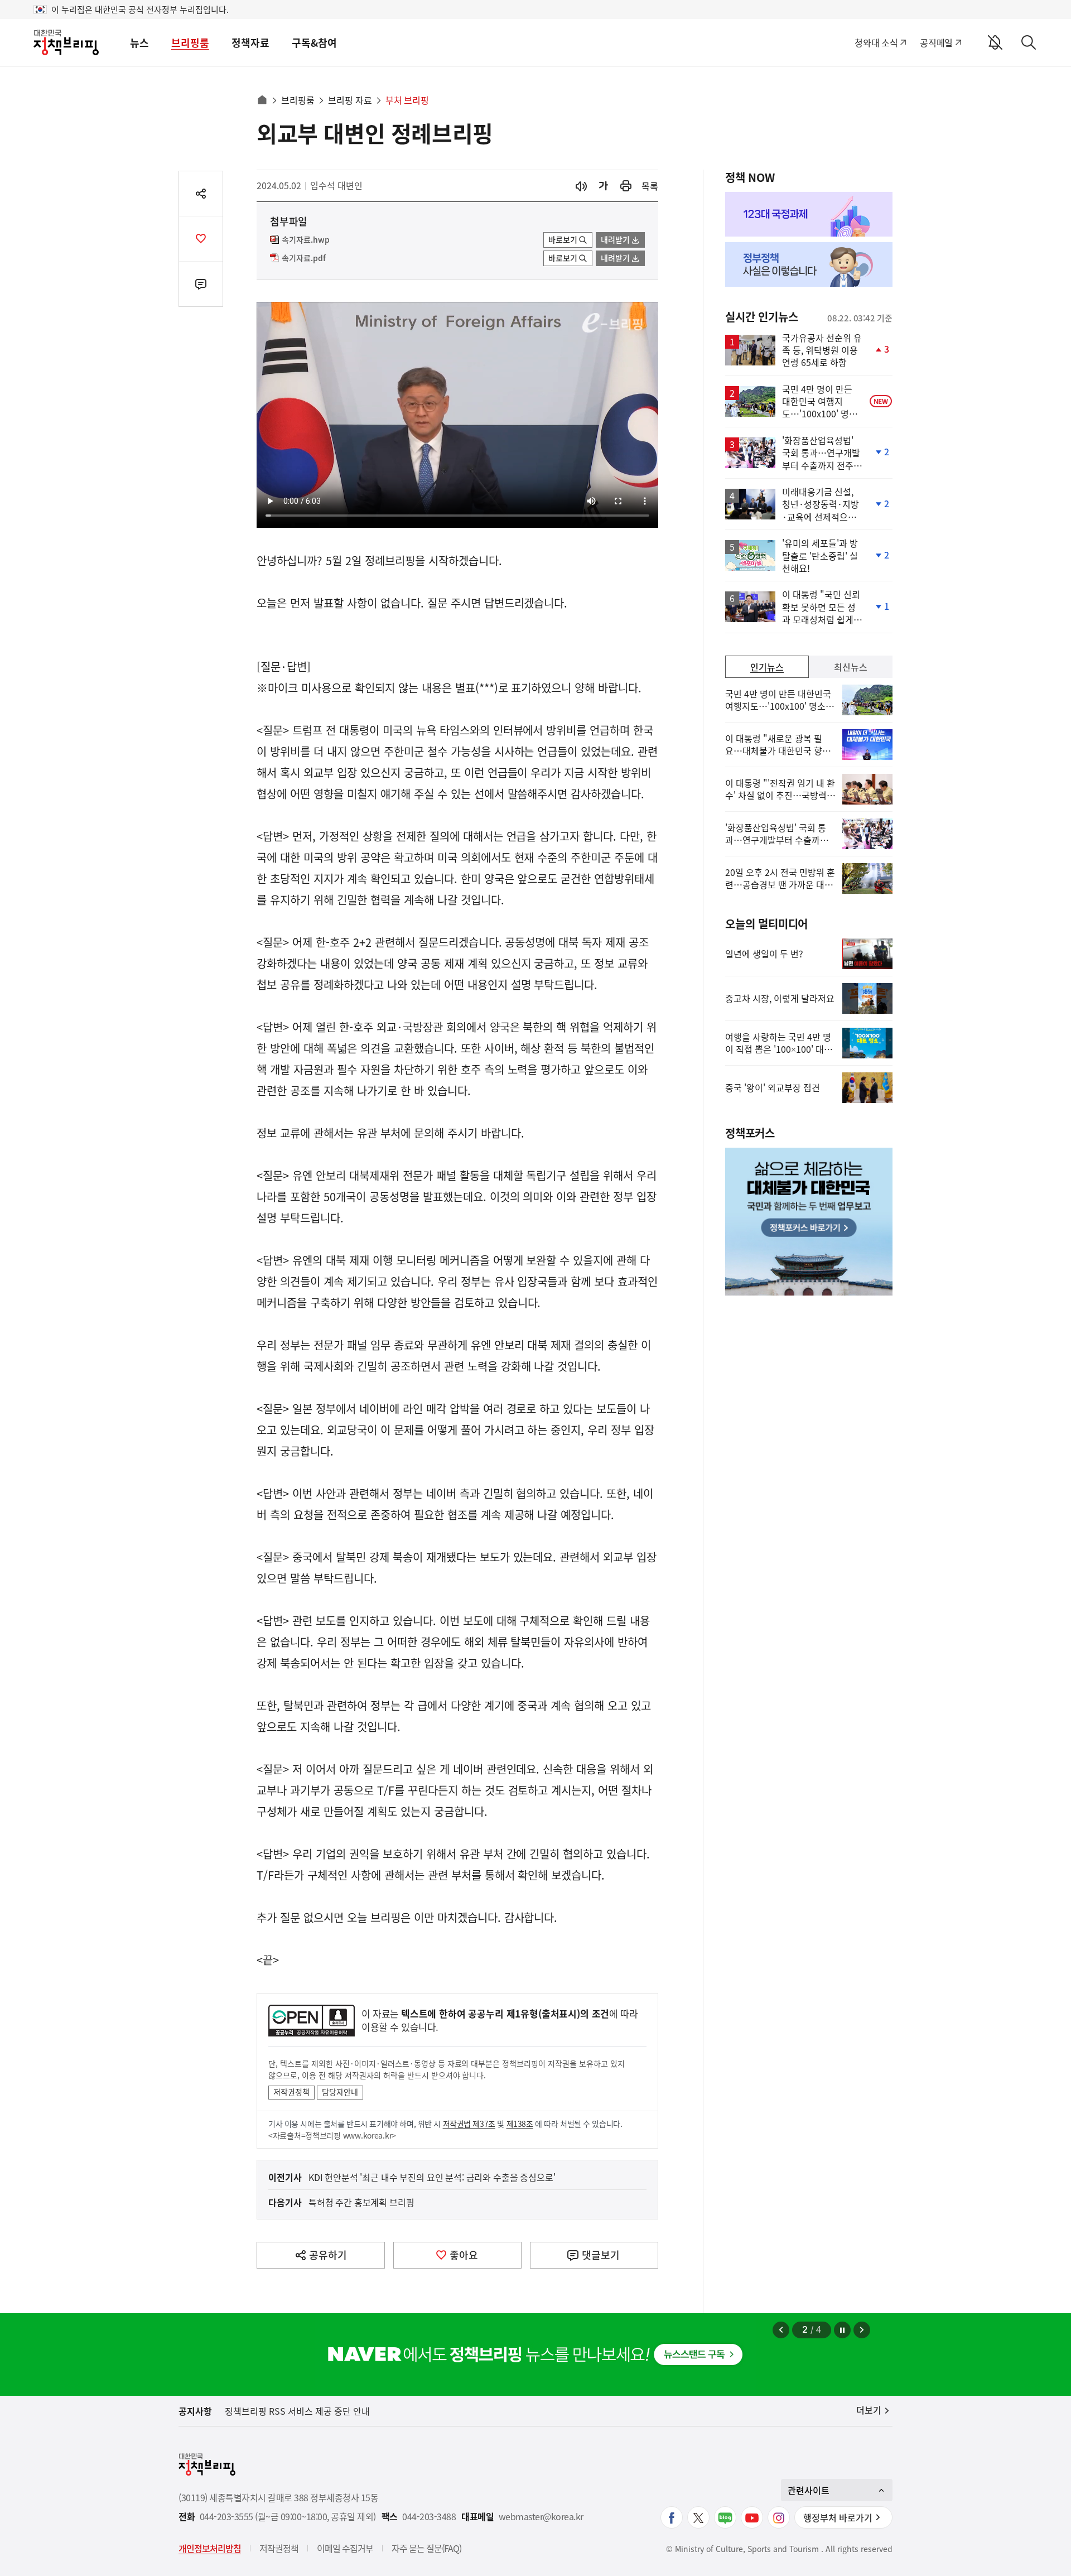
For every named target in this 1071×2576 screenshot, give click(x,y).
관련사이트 (809, 2490)
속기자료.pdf (304, 258)
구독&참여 (314, 43)
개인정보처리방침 (210, 2548)
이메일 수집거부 (345, 2548)
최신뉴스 (851, 667)
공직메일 (936, 42)
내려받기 (615, 239)
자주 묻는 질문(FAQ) (426, 2548)
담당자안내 (340, 2092)
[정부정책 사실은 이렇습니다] (809, 264)
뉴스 (139, 43)
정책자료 (250, 43)
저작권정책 (291, 2092)
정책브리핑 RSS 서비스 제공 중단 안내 (297, 2411)
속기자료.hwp (306, 240)
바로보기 (563, 239)
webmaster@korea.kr (541, 2517)
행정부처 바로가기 (838, 2517)
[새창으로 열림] (626, 186)
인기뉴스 (767, 667)
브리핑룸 (190, 43)
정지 (842, 2330)
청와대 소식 (876, 42)
